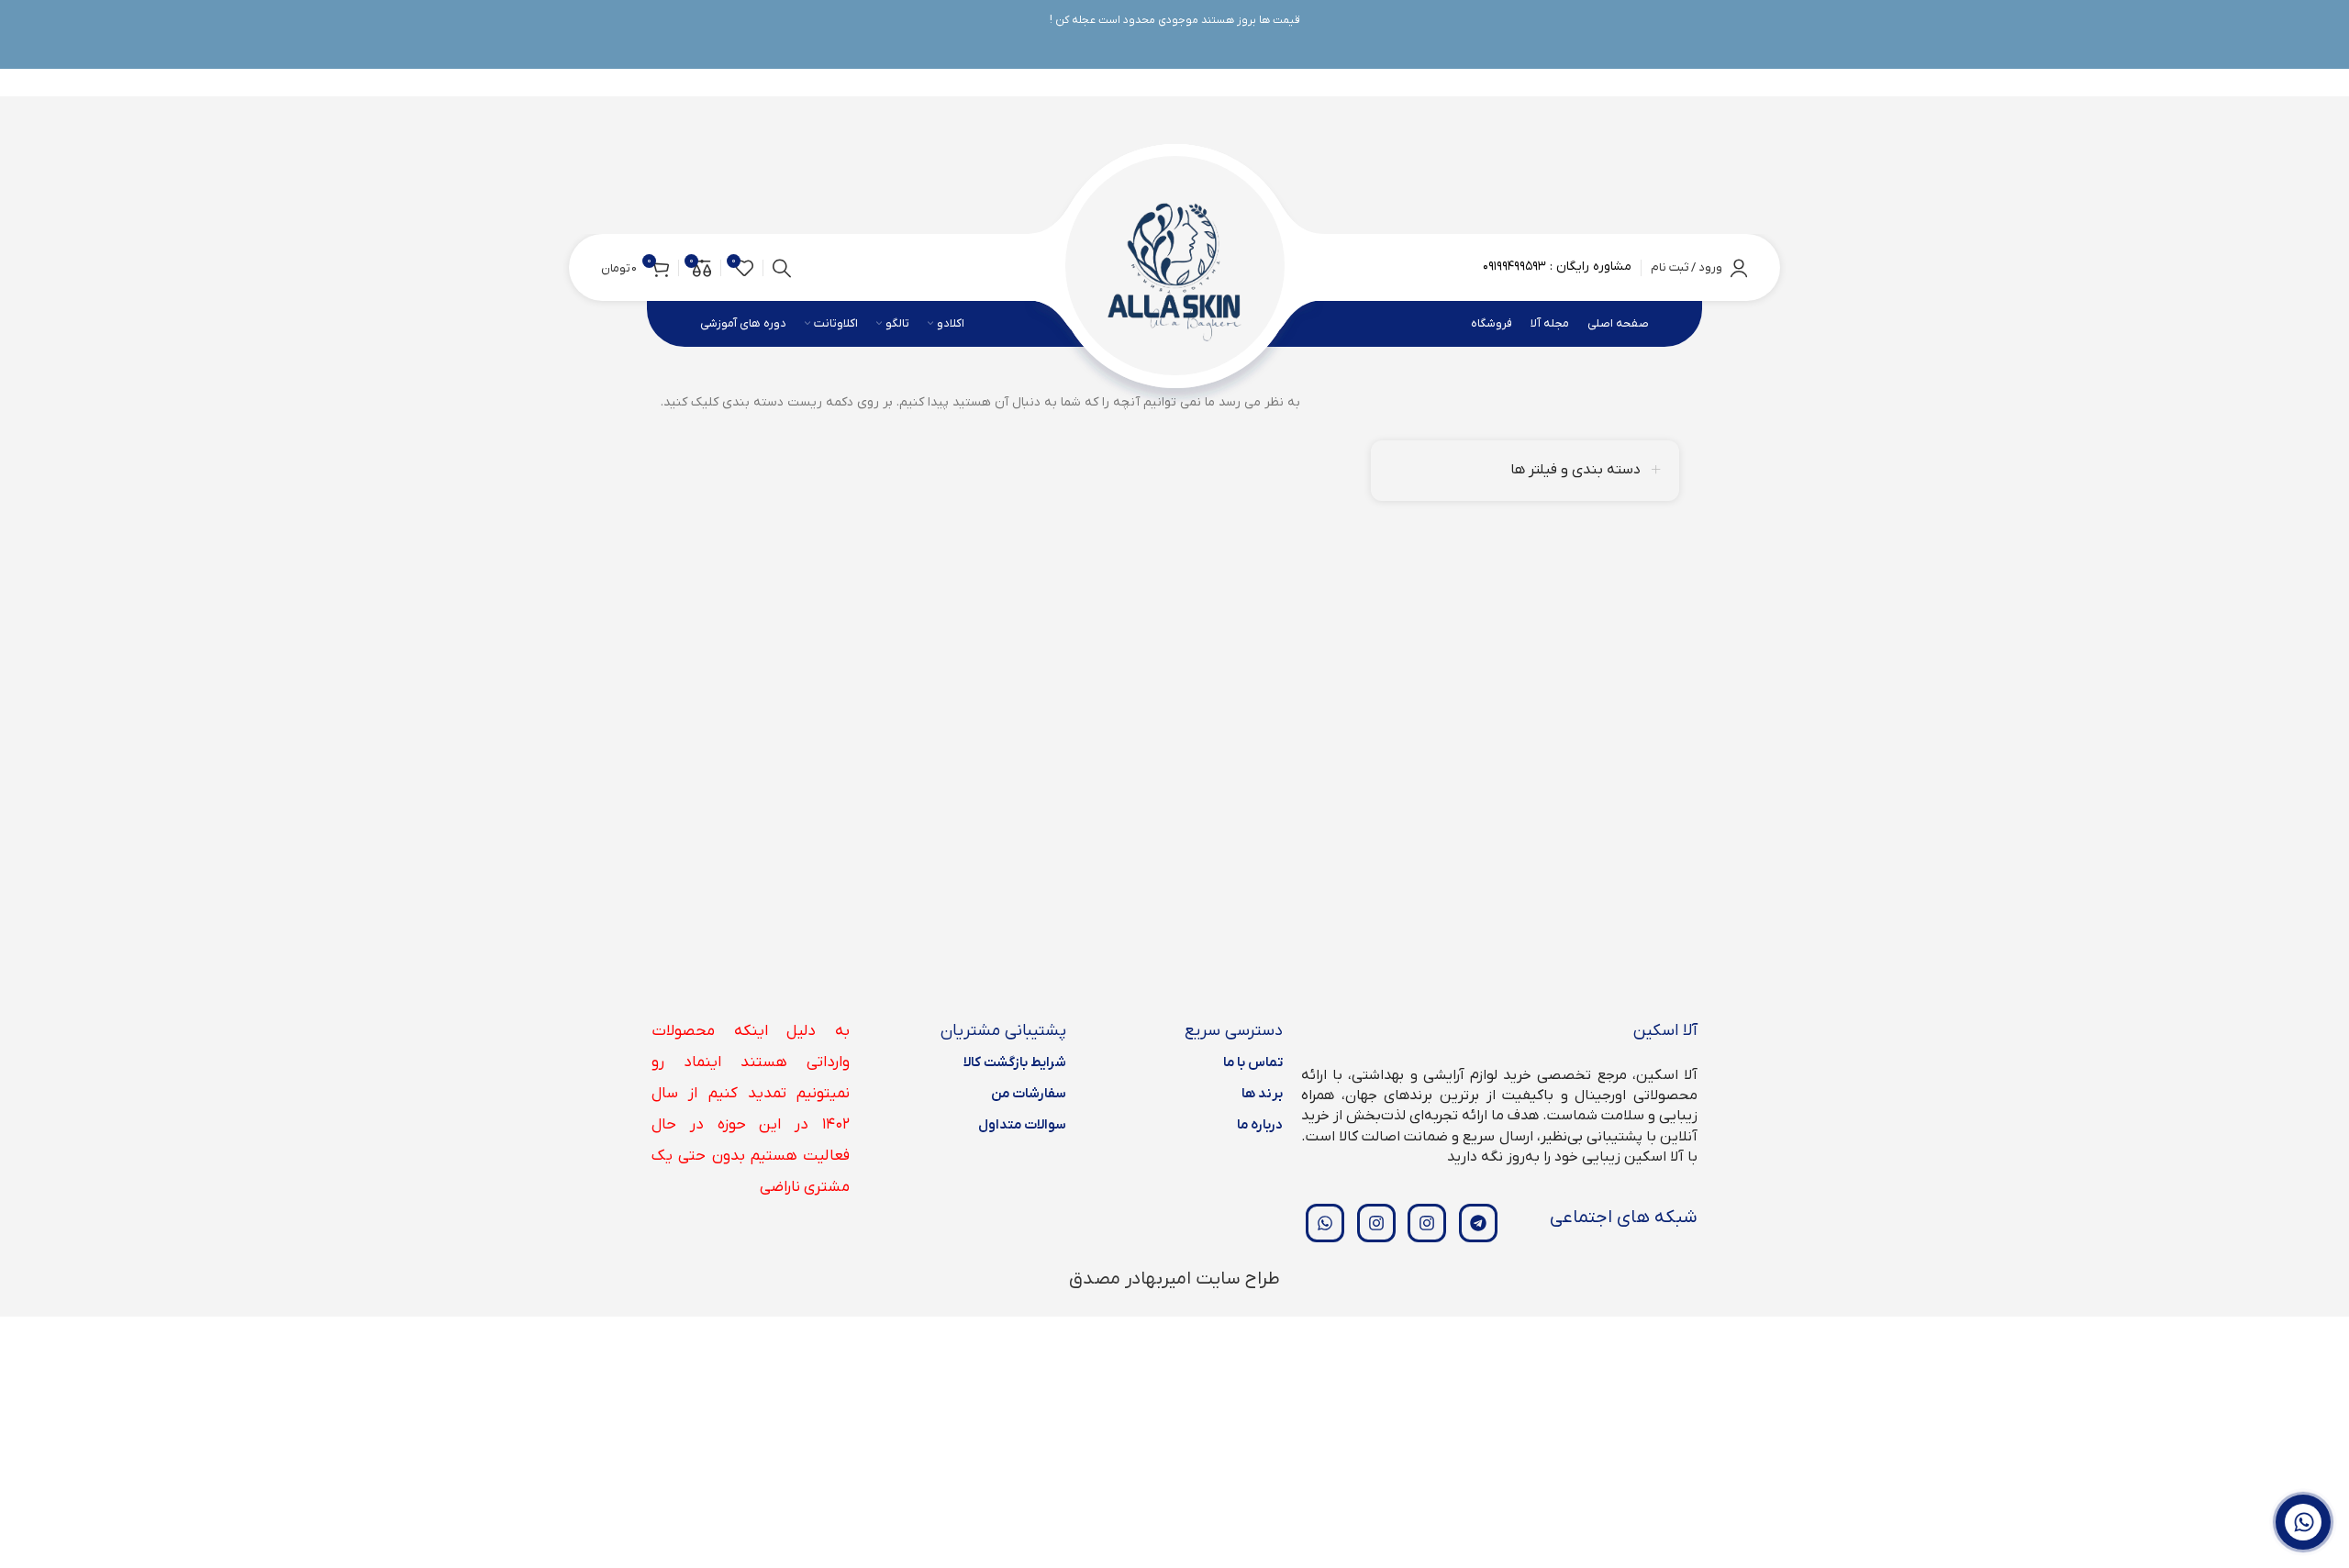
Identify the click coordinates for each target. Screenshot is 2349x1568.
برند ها (1262, 1094)
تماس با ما (1253, 1062)
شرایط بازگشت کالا (1015, 1062)
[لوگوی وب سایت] (1175, 267)
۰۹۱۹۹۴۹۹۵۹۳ (1514, 267)
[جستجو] (782, 268)
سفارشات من (1029, 1094)
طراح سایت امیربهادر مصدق (1174, 1279)
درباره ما (1260, 1125)
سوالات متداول (1022, 1125)
